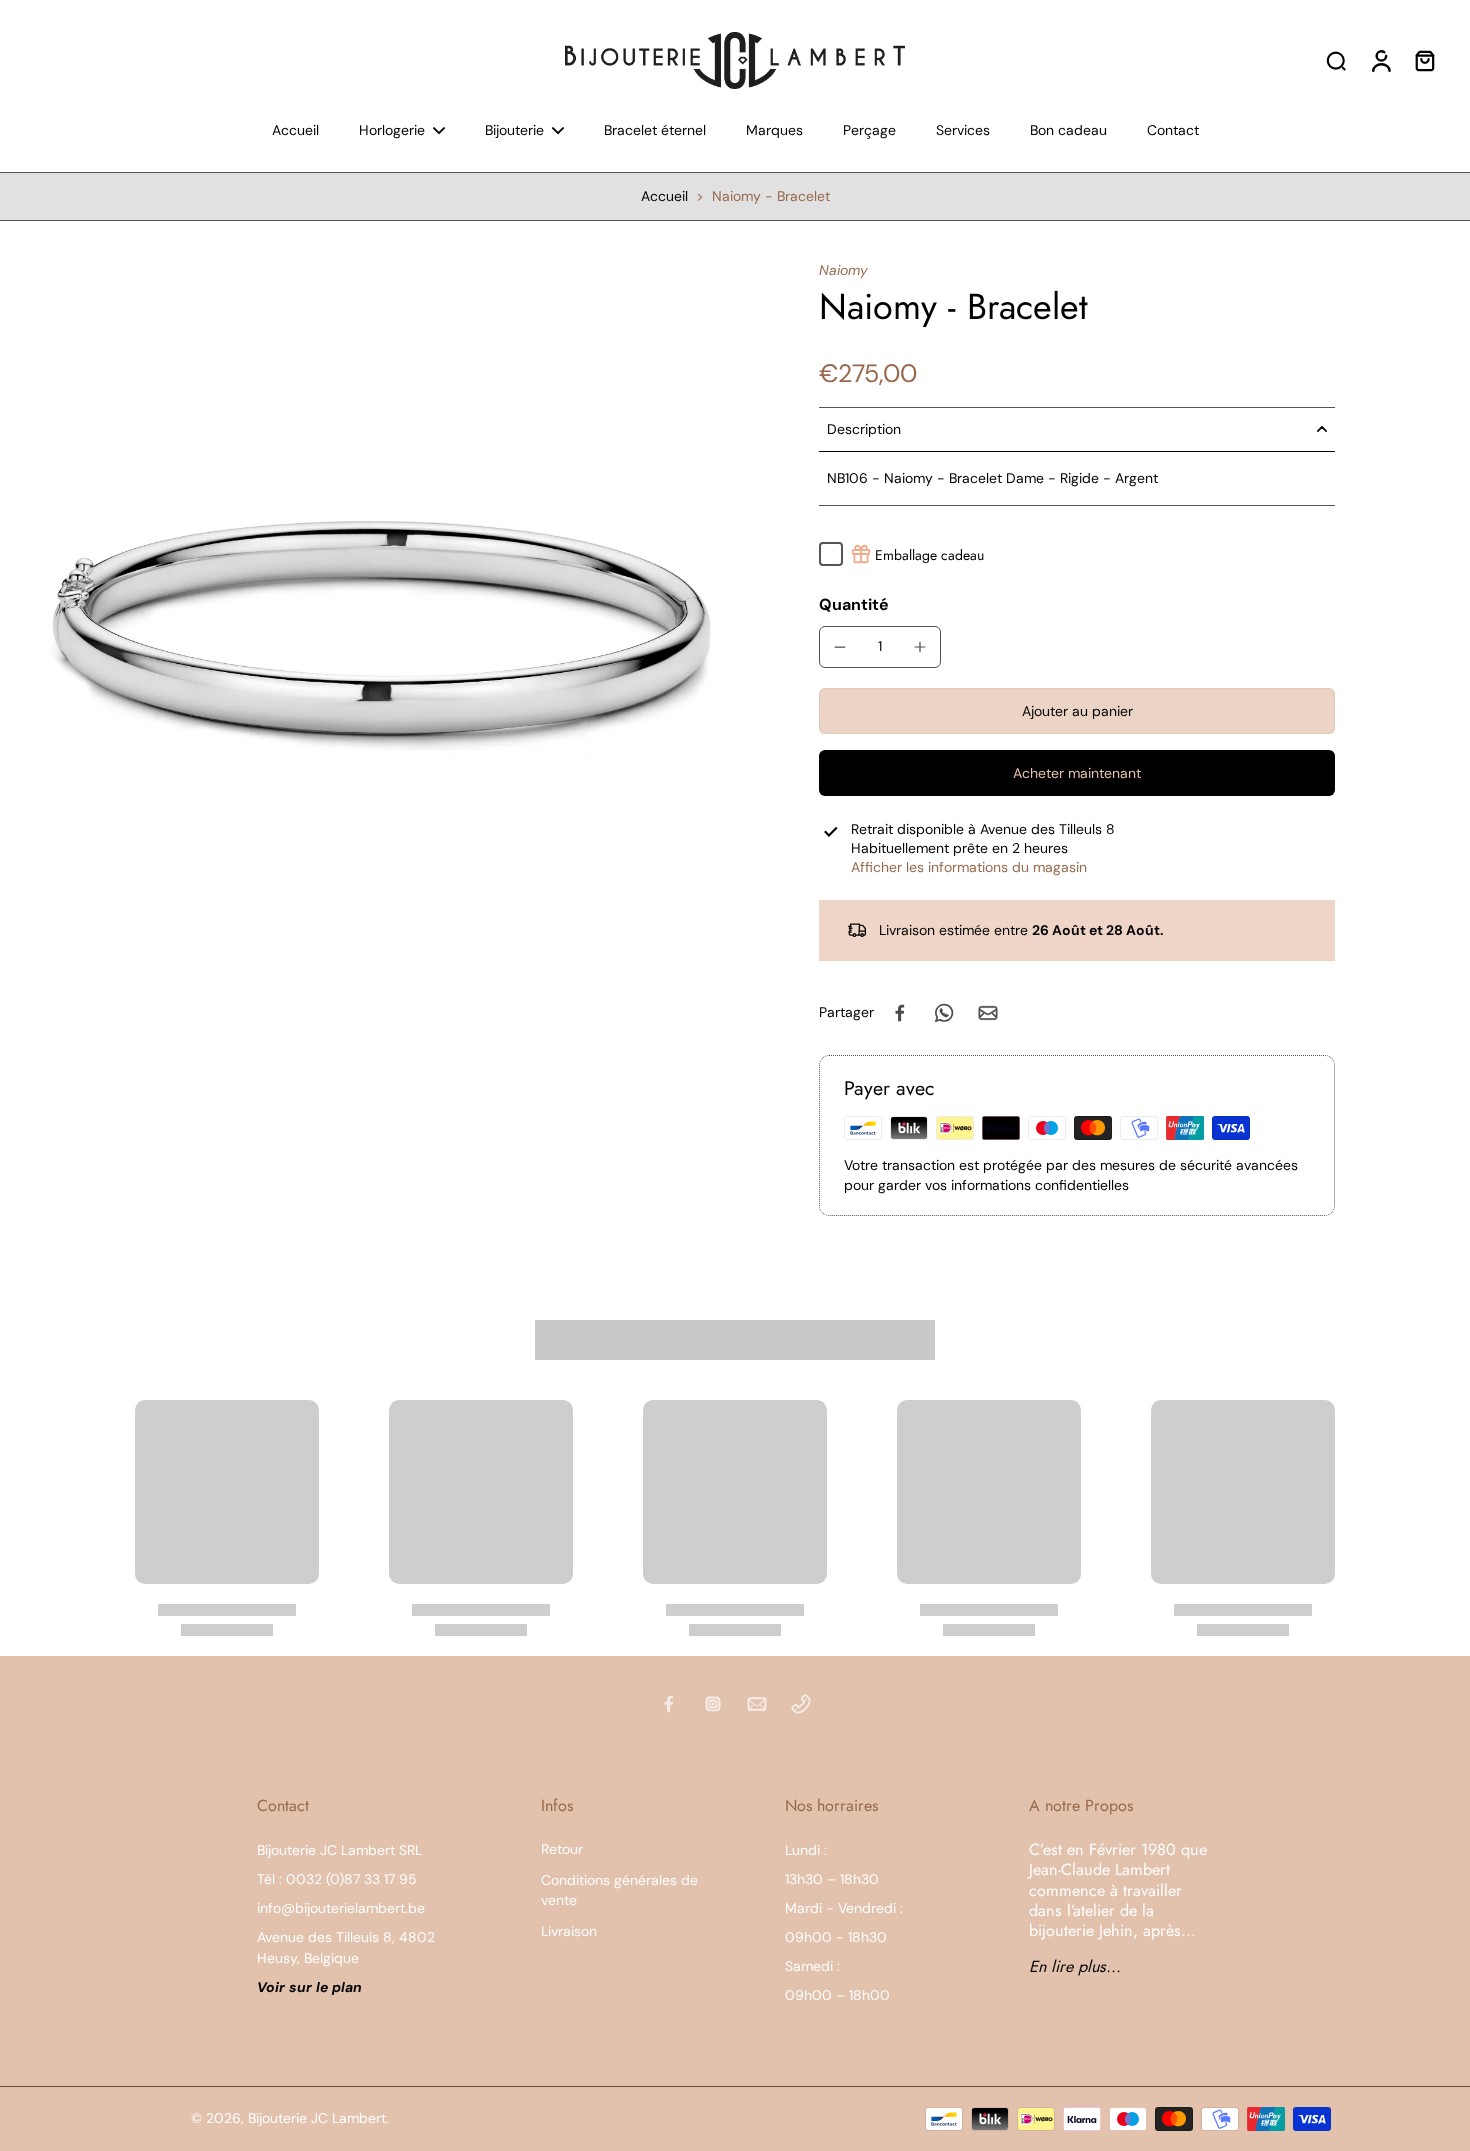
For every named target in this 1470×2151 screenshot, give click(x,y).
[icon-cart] (1424, 60)
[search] (1336, 60)
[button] (1077, 711)
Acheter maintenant (1077, 773)
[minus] (840, 647)
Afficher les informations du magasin (969, 867)
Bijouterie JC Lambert (317, 2118)
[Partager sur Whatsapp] (944, 1013)
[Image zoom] (377, 618)
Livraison (569, 1931)
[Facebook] (669, 1704)
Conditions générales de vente (619, 1889)
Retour (562, 1849)
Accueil (664, 196)
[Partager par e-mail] (988, 1013)
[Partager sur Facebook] (900, 1013)
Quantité (854, 604)
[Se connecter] (1380, 60)
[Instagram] (713, 1704)
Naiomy (843, 270)
